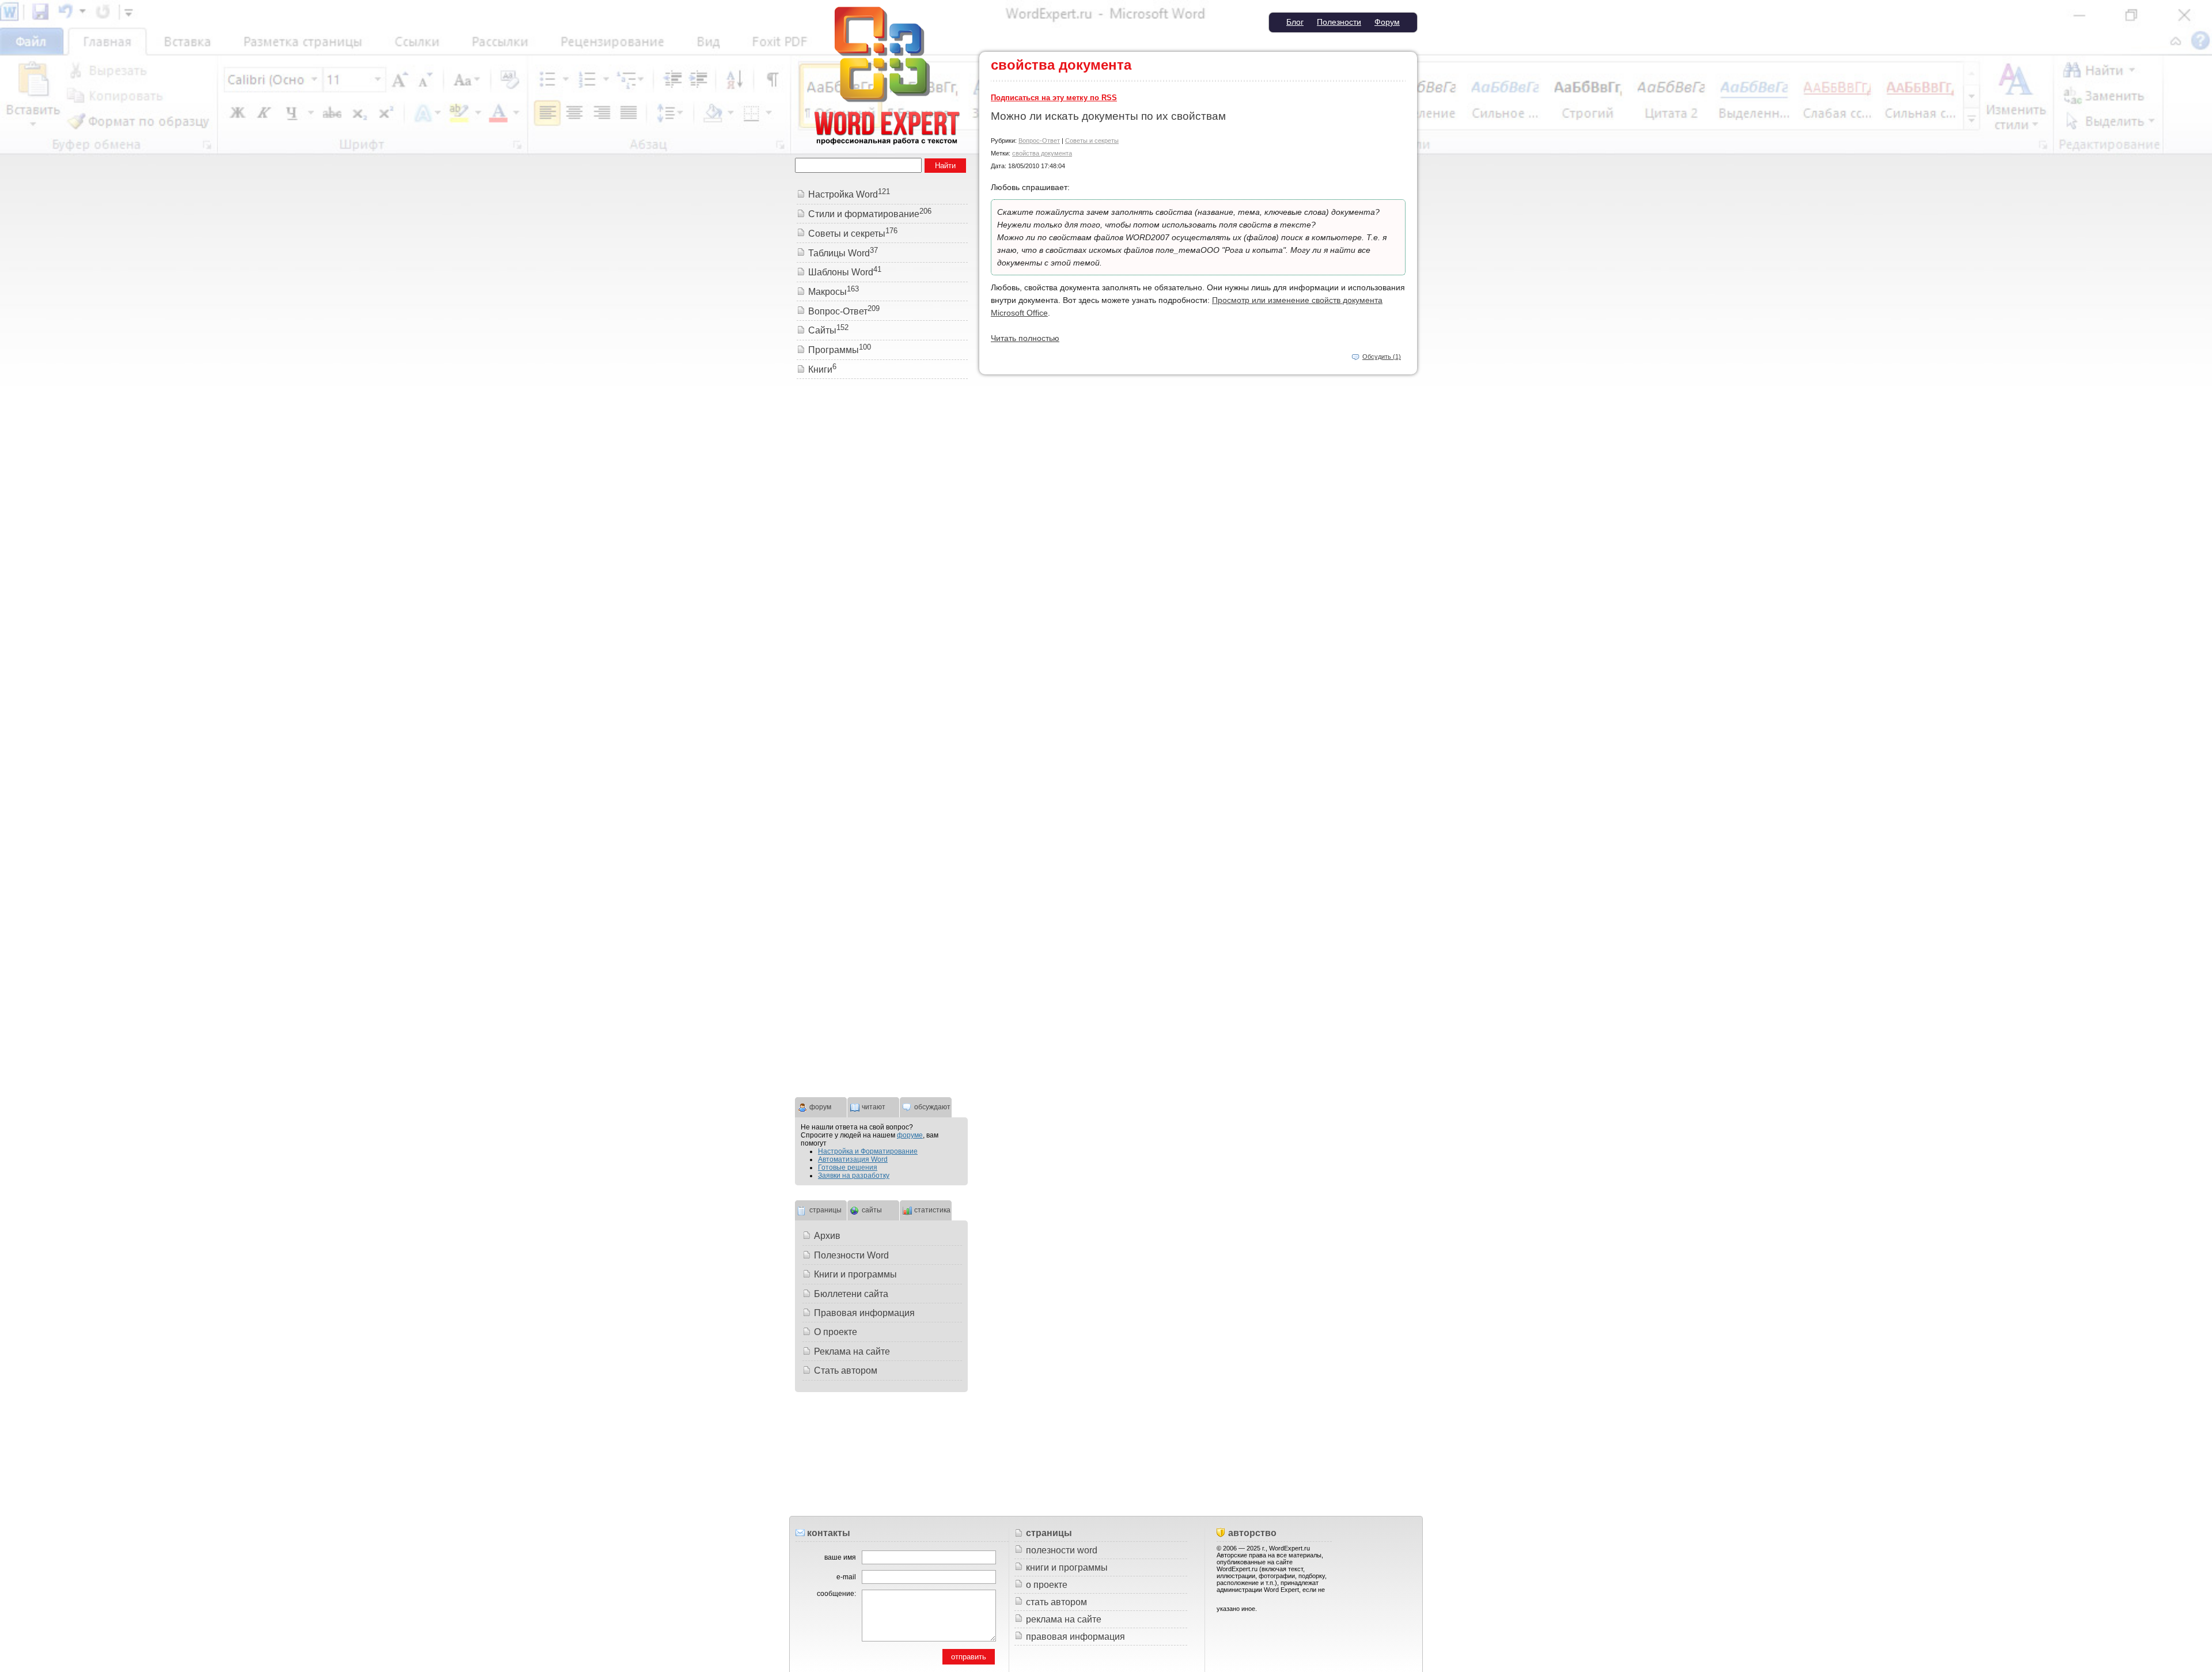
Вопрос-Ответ (1039, 141)
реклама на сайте (1064, 1619)
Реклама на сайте (852, 1351)
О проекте (836, 1332)
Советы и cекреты (1092, 141)
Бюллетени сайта (851, 1294)
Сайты (828, 330)
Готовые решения (848, 1167)
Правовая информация (864, 1313)
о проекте (1047, 1585)
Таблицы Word (843, 253)
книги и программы (1067, 1567)
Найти (945, 166)
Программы (840, 350)
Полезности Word (851, 1255)
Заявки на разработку (854, 1176)
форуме (910, 1135)
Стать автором (846, 1370)
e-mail (846, 1577)
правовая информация (1075, 1637)
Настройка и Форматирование (868, 1151)
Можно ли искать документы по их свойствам (1108, 116)
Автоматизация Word (853, 1159)
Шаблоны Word (845, 272)
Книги (822, 369)
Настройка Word (849, 194)
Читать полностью (1025, 338)
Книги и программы (855, 1274)
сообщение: (836, 1594)
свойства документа (1042, 153)
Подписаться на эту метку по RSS (1054, 98)
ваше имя (840, 1557)
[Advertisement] (881, 564)
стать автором (1056, 1602)
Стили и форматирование (870, 214)
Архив (827, 1236)
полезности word (1062, 1550)
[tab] (821, 1106)
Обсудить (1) (1382, 357)
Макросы (834, 292)
